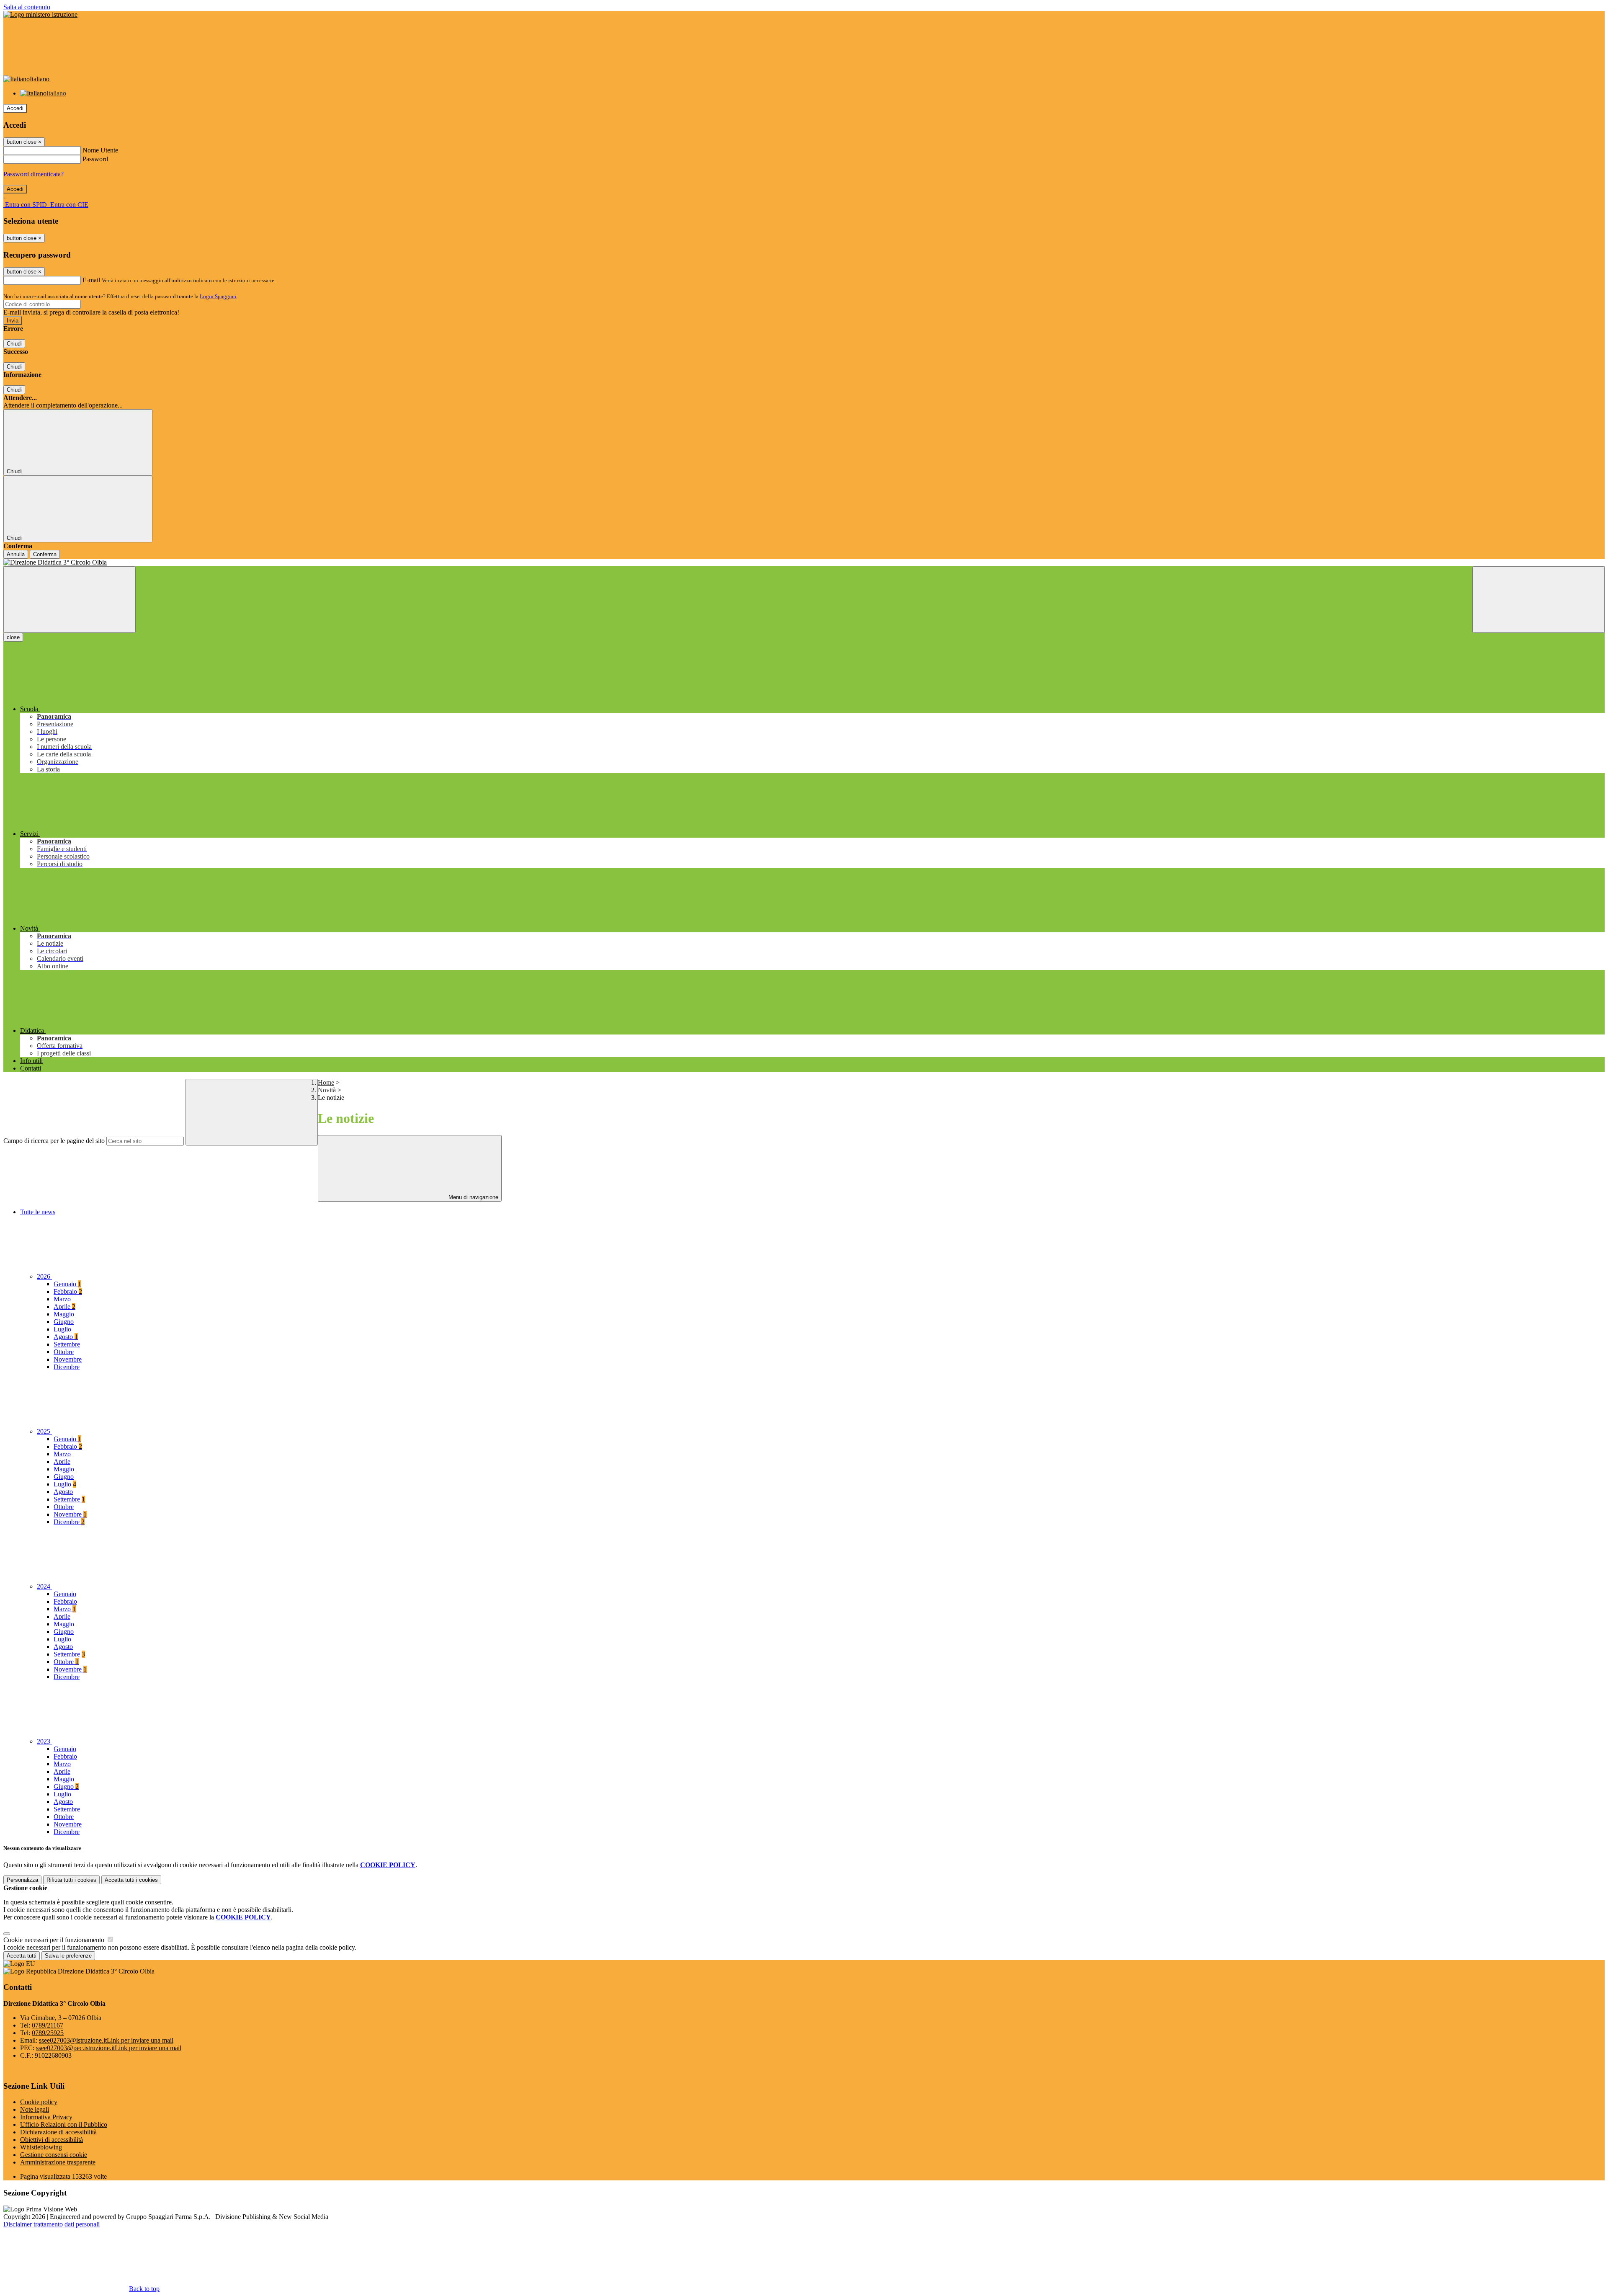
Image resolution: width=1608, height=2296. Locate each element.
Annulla (16, 554)
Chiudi (14, 344)
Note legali (35, 2109)
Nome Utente (100, 150)
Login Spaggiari (218, 296)
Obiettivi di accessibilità (52, 2140)
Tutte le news (38, 1212)
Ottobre (64, 1352)
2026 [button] (44, 1276)
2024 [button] (44, 1586)
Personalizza (22, 1880)
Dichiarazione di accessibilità (58, 2132)
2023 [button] (44, 1741)
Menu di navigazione (473, 1197)
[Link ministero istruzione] (40, 14)
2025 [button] (44, 1431)
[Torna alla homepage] (804, 562)
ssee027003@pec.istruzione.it (109, 2048)
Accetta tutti (131, 1880)
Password (95, 159)
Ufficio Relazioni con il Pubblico (64, 2124)
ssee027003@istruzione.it (106, 2040)
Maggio (64, 1314)
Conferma (45, 554)
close (13, 637)
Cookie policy (39, 2102)
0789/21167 (48, 2025)
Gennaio (67, 1284)
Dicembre (67, 1367)
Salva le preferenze (68, 1956)
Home (326, 1082)
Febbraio (68, 1291)
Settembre (67, 1344)
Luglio (62, 1329)
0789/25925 (48, 2033)
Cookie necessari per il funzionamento (55, 1940)
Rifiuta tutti (71, 1880)
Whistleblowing (41, 2147)
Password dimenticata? (33, 174)
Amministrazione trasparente (58, 2162)
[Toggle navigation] (70, 600)
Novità (327, 1090)
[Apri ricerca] (1538, 600)
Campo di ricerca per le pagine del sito (54, 1141)
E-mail (91, 280)
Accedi (15, 108)
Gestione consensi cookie (54, 2155)
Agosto (66, 1337)
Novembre (68, 1359)
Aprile (64, 1307)
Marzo (62, 1299)
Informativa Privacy (46, 2117)
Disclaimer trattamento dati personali (52, 2224)
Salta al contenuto (27, 7)
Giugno (64, 1322)
